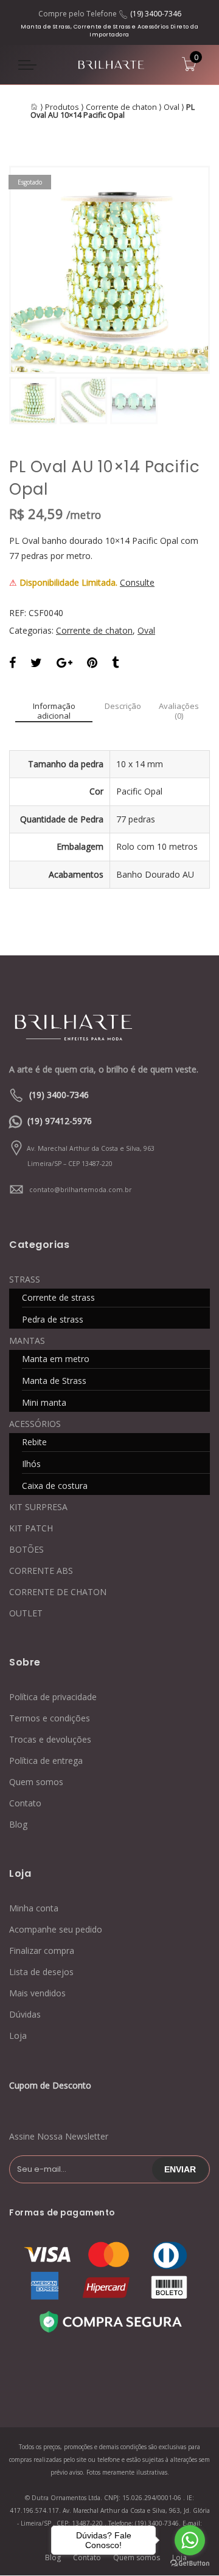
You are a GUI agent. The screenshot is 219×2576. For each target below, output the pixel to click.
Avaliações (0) (179, 711)
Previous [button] (39, 269)
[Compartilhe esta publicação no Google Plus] (64, 664)
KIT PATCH (31, 1528)
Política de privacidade (53, 1697)
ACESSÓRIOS (35, 1424)
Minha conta (34, 1908)
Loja (18, 2035)
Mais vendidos (37, 1993)
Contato (25, 1803)
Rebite (34, 1442)
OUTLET (26, 1613)
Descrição (123, 707)
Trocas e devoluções (50, 1739)
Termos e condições (50, 1718)
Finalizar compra (42, 1951)
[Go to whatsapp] (190, 2540)
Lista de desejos (41, 1972)
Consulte (137, 582)
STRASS (25, 1279)
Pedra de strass (53, 1319)
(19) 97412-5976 (60, 1121)
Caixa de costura (55, 1486)
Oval (172, 107)
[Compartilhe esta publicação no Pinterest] (92, 664)
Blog (18, 1824)
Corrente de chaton (121, 107)
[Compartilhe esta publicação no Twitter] (36, 664)
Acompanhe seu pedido (56, 1929)
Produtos (62, 107)
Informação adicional (54, 711)
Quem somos (36, 1782)
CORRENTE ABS (41, 1571)
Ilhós (31, 1464)
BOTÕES (26, 1549)
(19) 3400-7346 (156, 14)
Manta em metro (56, 1359)
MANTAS (27, 1341)
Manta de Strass (54, 1381)
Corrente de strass (58, 1297)
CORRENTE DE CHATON (58, 1592)
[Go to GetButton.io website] (190, 2564)
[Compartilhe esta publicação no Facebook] (12, 664)
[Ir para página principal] (85, 1026)
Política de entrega (46, 1761)
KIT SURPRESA (38, 1507)
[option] (109, 270)
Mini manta (44, 1402)
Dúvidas (25, 2014)
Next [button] (180, 269)
